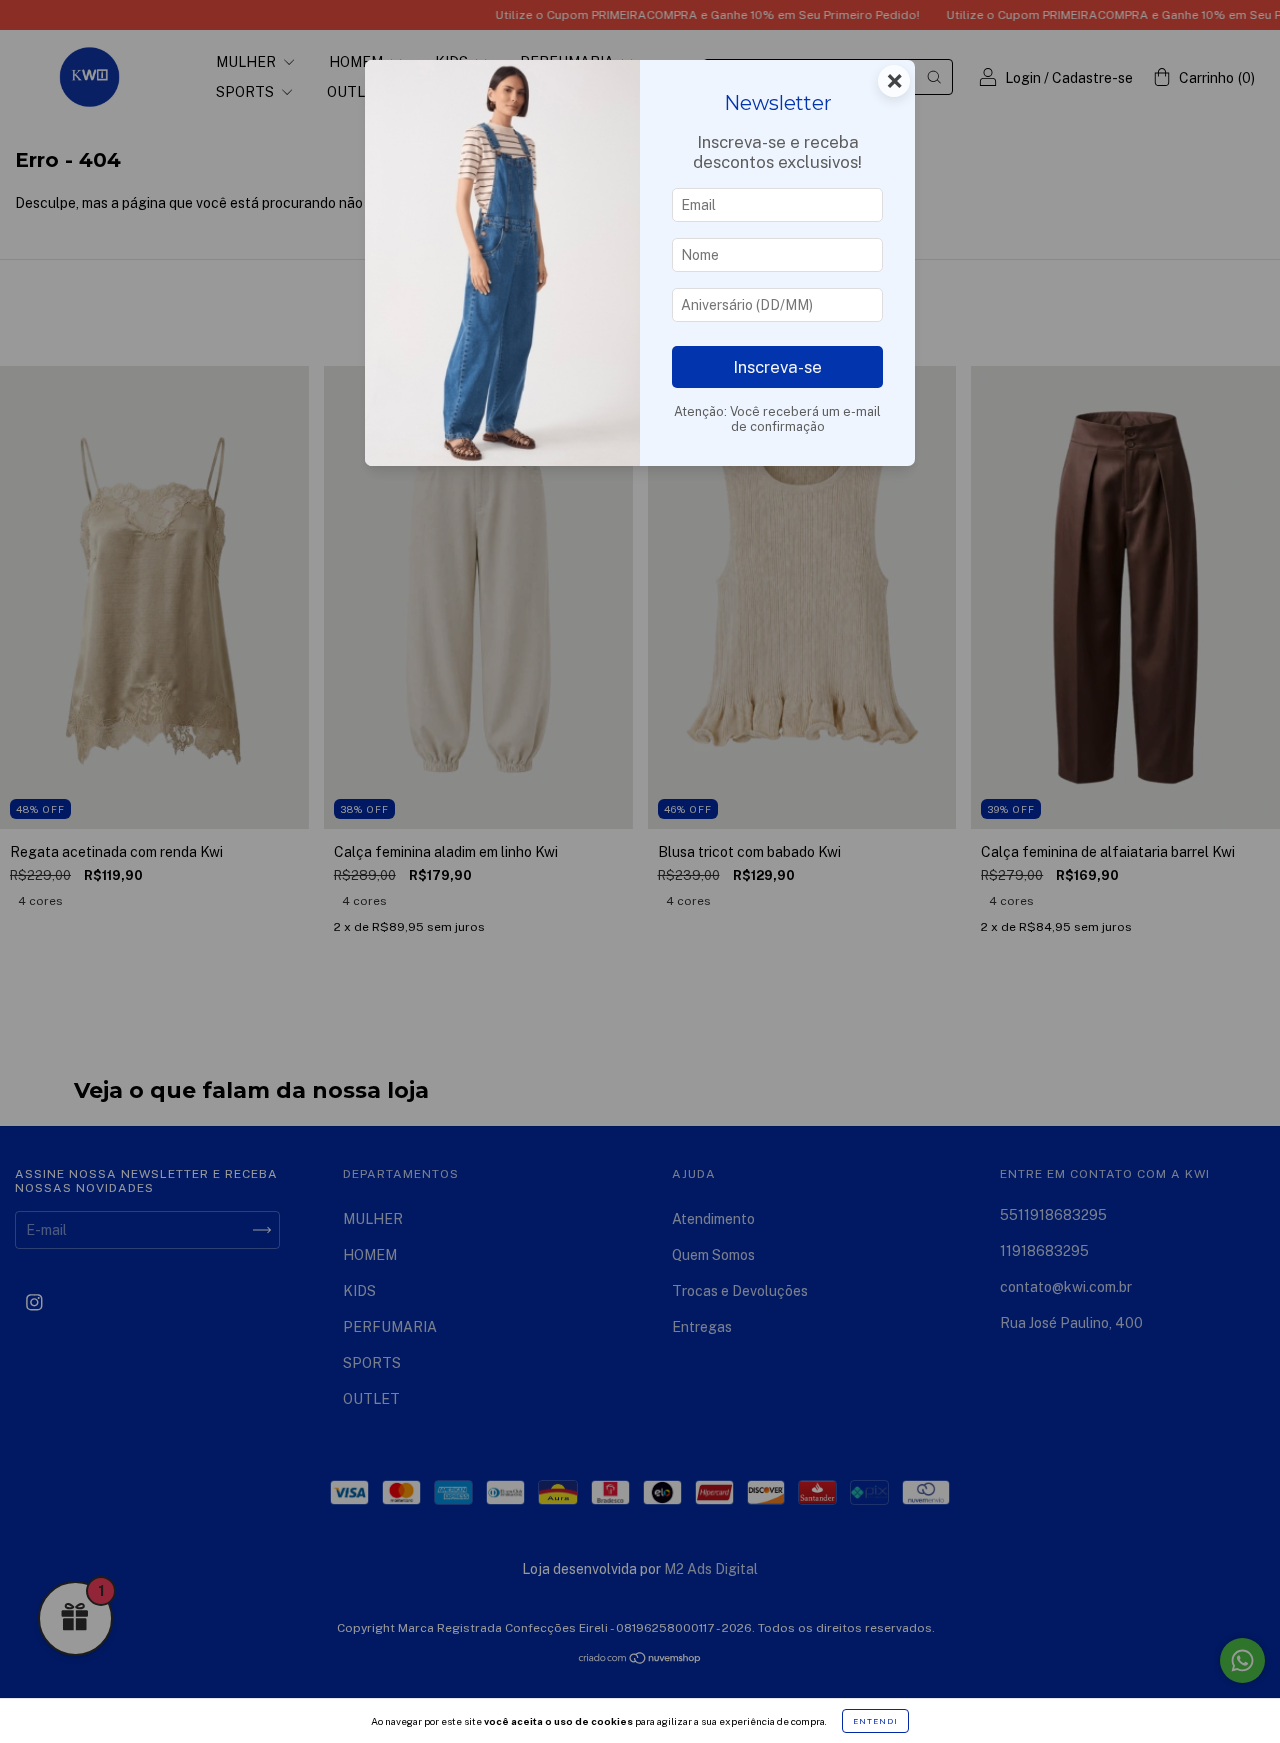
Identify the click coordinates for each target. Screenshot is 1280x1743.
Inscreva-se (777, 367)
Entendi (875, 1721)
